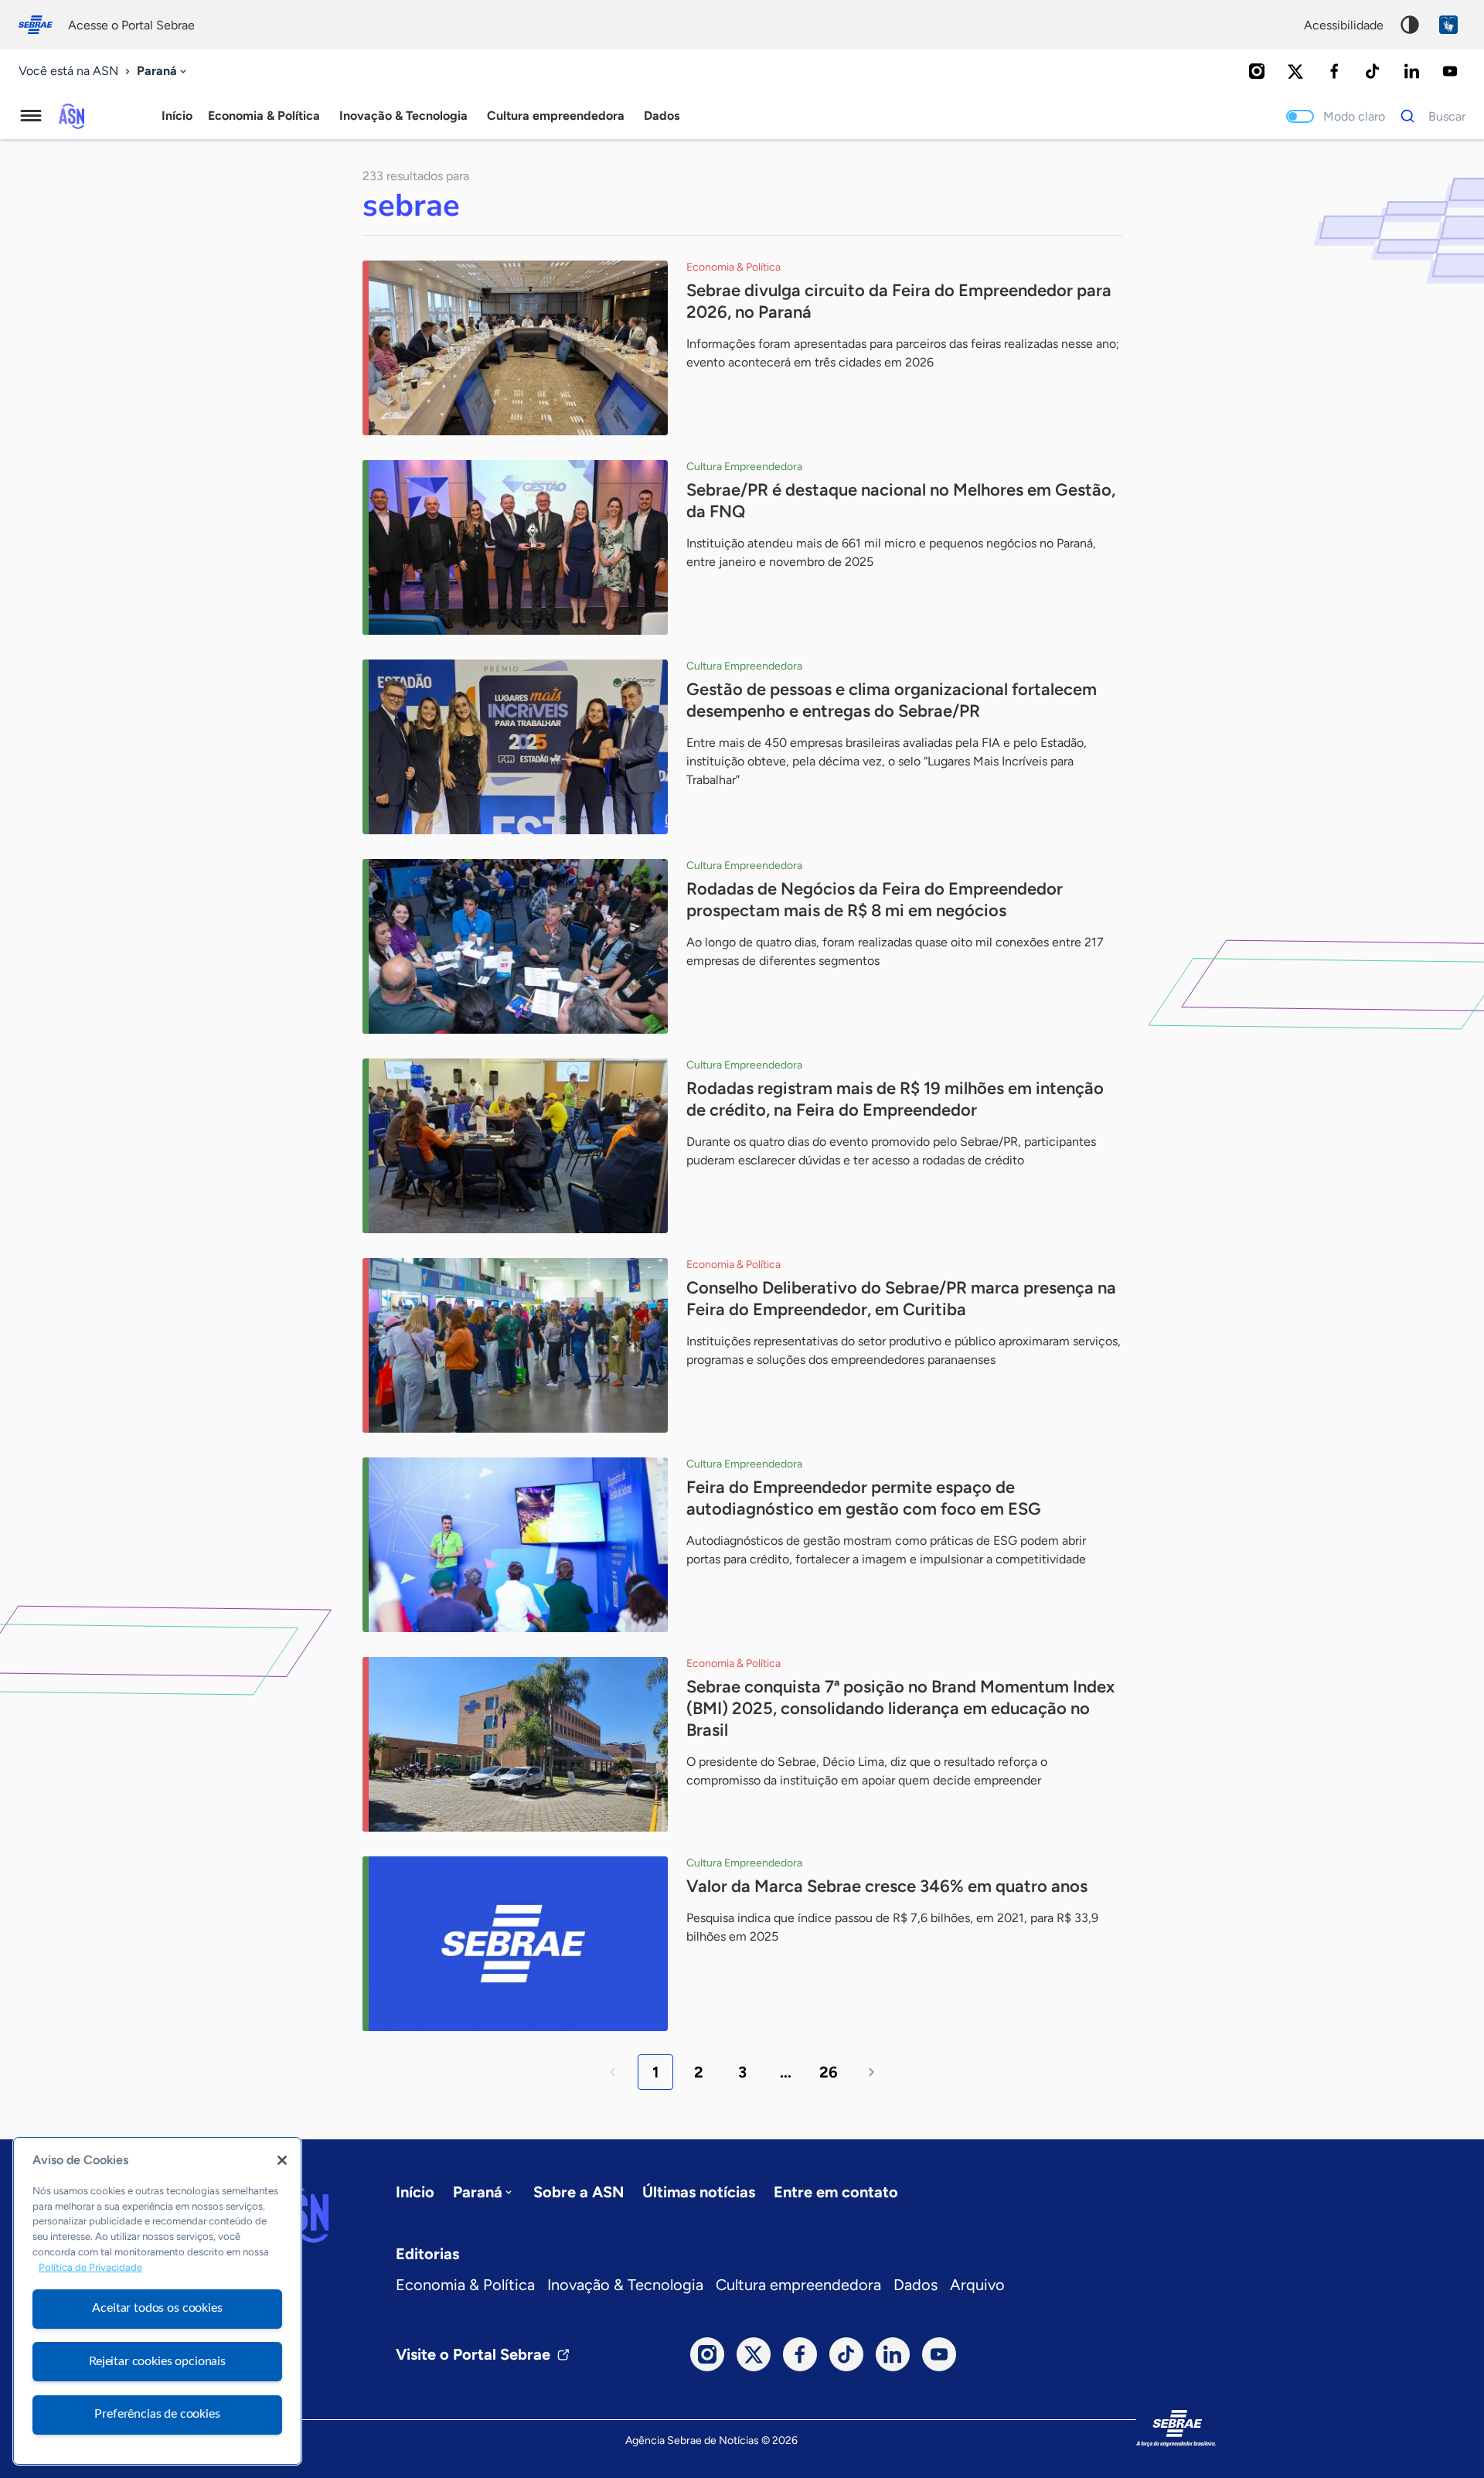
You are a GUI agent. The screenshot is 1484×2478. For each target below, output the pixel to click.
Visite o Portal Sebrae (473, 2354)
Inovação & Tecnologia (625, 2285)
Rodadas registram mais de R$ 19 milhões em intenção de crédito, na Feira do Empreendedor (895, 1099)
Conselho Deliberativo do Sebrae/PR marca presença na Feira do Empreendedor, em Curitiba (901, 1299)
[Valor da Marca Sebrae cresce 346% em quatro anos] (515, 1944)
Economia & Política (465, 2285)
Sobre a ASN (579, 2192)
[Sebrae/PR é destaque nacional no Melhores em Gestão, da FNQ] (515, 547)
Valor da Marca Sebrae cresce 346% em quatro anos (887, 1886)
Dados (916, 2285)
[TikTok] (1373, 71)
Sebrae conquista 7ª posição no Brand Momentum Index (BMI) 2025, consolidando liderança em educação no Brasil (900, 1708)
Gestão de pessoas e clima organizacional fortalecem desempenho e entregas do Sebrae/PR (892, 700)
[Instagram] (1257, 71)
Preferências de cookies (157, 2414)
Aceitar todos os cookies (157, 2308)
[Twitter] (1295, 71)
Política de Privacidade (90, 2267)
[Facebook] (1334, 71)
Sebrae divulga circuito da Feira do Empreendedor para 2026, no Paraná (899, 301)
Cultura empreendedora (798, 2285)
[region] (157, 2301)
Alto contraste (1410, 25)
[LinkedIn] (1411, 71)
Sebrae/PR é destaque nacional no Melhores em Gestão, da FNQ (901, 501)
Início (177, 116)
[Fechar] (282, 2160)
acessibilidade (1344, 25)
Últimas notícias (699, 2192)
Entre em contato (836, 2192)
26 (829, 2072)
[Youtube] (1450, 71)
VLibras (1448, 25)
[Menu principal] (31, 116)
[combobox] (163, 72)
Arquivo (977, 2285)
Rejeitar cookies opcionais (157, 2361)
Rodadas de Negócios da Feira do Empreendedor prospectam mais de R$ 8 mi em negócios (875, 900)
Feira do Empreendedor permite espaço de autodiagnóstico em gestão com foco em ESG (864, 1498)
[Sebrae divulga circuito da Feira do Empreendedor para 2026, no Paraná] (515, 348)
